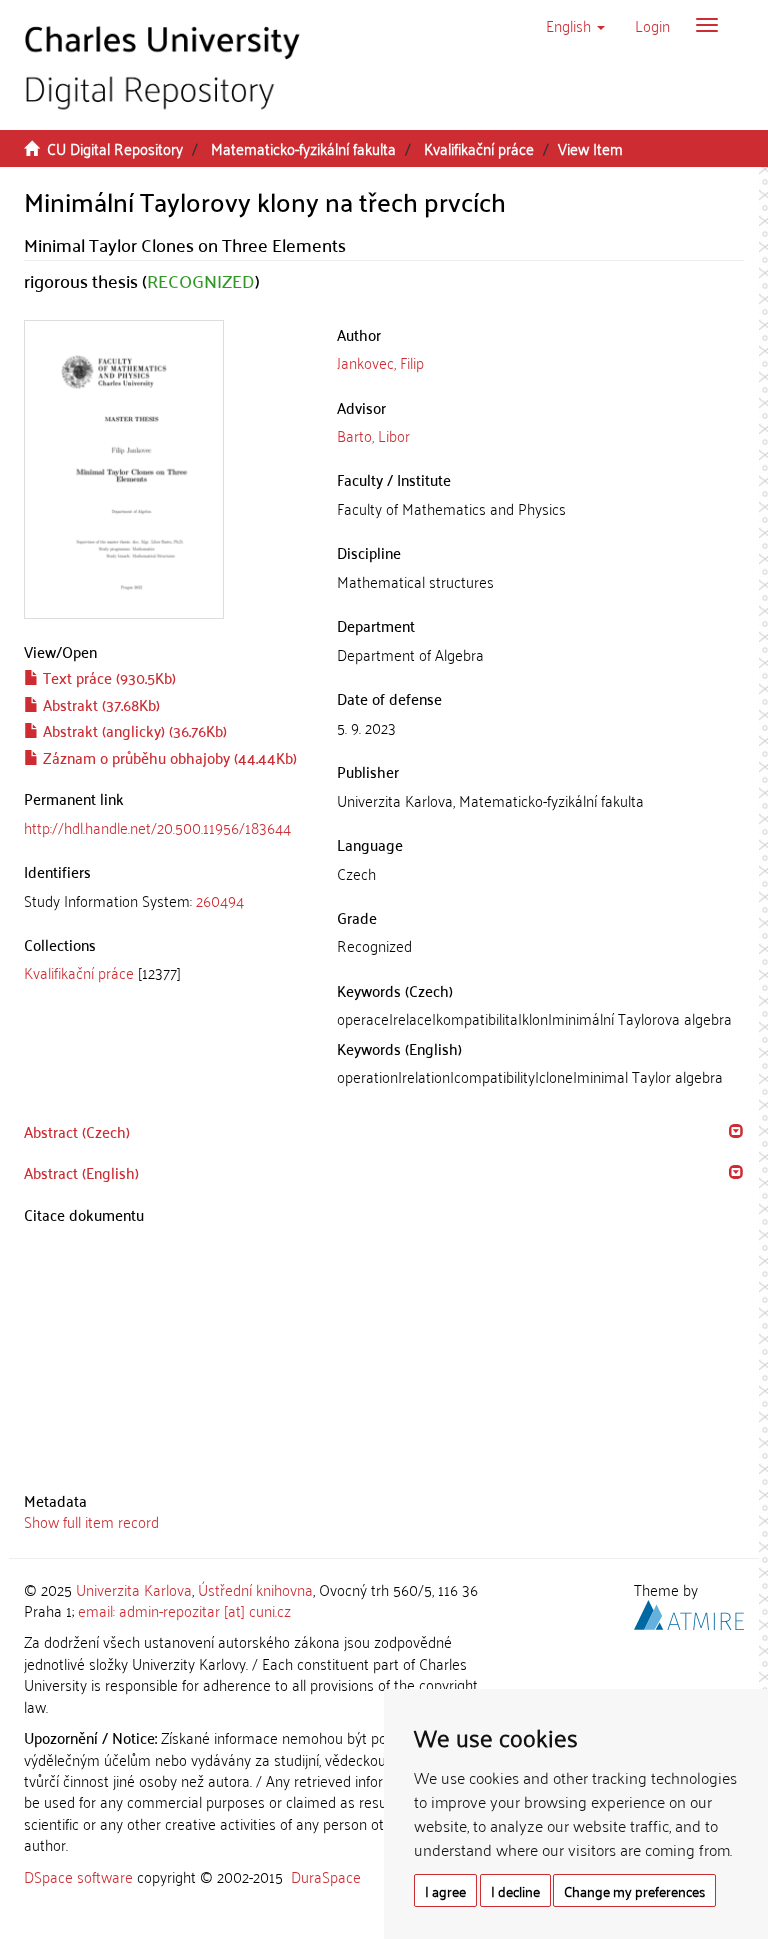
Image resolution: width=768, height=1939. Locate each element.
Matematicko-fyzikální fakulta (303, 148)
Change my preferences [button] (634, 1890)
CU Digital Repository (115, 148)
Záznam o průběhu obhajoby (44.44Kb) (168, 757)
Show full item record (91, 1521)
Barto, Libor (373, 435)
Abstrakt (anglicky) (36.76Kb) (133, 730)
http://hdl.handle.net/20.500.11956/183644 (157, 827)
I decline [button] (515, 1890)
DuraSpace (326, 1876)
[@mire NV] (689, 1612)
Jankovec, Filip (380, 362)
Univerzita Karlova (134, 1589)
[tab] (165, 900)
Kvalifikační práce (479, 148)
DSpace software (78, 1876)
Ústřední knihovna (255, 1589)
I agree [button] (445, 1890)
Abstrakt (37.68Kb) (99, 704)
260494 (220, 900)
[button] (575, 25)
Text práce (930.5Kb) (107, 677)
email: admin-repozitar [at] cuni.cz (184, 1610)
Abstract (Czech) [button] (77, 1131)
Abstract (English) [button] (81, 1172)
